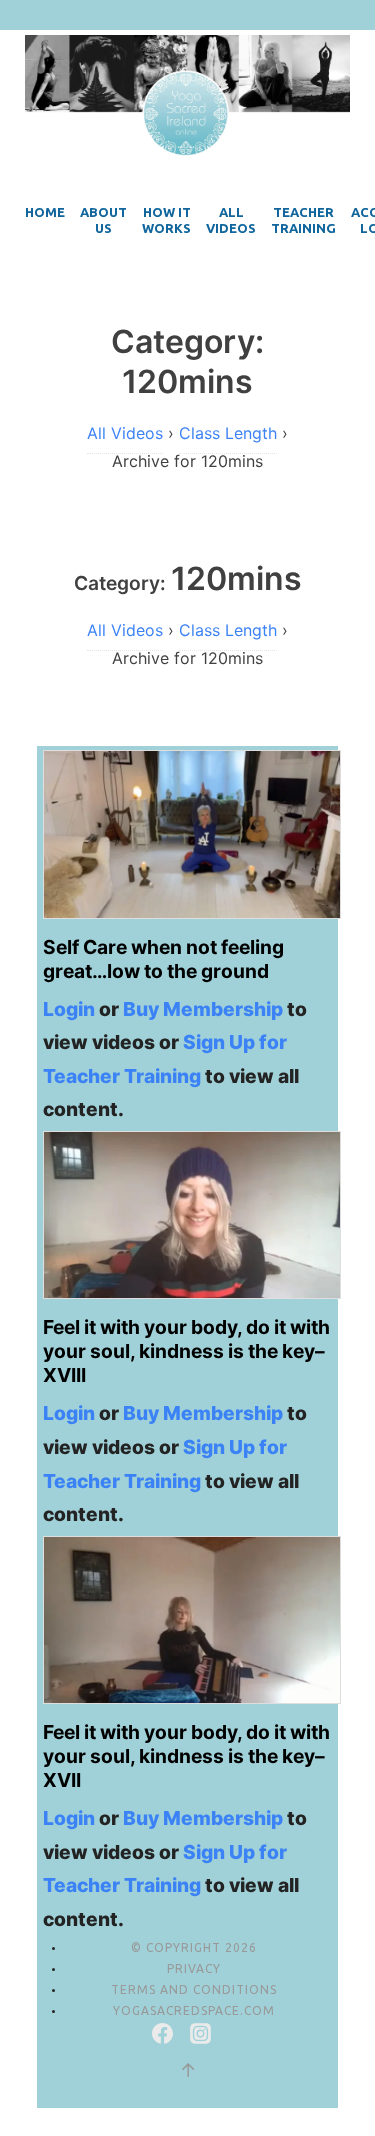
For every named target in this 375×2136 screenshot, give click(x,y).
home (45, 212)
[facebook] (165, 2037)
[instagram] (200, 2037)
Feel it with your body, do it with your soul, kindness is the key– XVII (186, 1756)
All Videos (125, 433)
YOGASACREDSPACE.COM (194, 2010)
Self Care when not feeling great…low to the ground (163, 959)
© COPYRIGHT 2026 (194, 1947)
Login (69, 1009)
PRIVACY (194, 1968)
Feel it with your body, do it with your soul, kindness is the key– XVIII (186, 1351)
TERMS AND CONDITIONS (194, 1989)
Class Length (228, 433)
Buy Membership (203, 1009)
